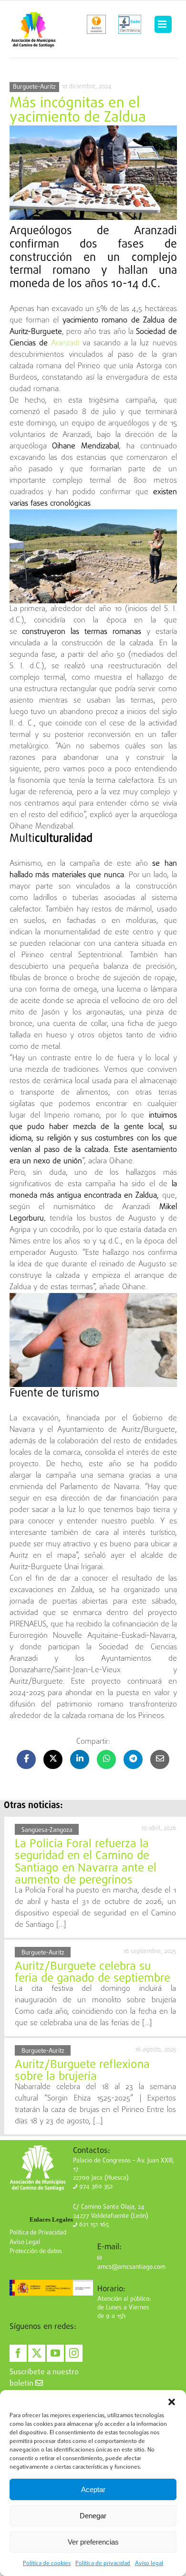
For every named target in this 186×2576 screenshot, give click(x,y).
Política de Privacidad (38, 2233)
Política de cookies (47, 2564)
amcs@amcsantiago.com (131, 2267)
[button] (172, 2402)
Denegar (93, 2516)
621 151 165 (93, 2225)
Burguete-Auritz (34, 87)
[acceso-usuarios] (97, 24)
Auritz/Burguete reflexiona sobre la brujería (82, 2071)
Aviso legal (149, 2564)
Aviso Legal (25, 2242)
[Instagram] (74, 2353)
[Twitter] (37, 2353)
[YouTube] (55, 2353)
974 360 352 (95, 2187)
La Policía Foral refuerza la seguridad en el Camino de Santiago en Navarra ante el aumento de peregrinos (86, 1862)
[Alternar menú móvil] (163, 24)
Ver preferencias (93, 2542)
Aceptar (93, 2489)
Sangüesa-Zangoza (47, 1830)
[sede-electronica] (130, 24)
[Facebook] (18, 2353)
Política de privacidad (103, 2564)
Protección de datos (36, 2251)
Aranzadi (67, 343)
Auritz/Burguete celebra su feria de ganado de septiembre (93, 1973)
